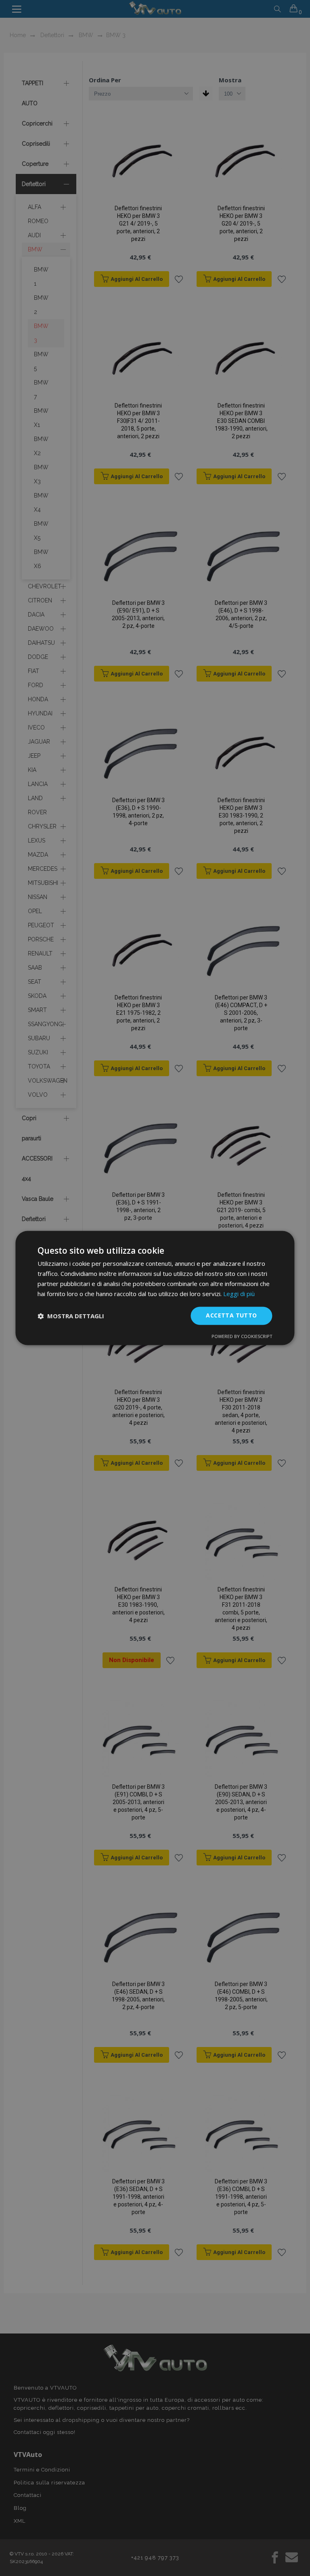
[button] (71, 1316)
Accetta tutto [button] (231, 1316)
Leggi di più (239, 1294)
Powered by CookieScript (242, 1337)
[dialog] (155, 1288)
